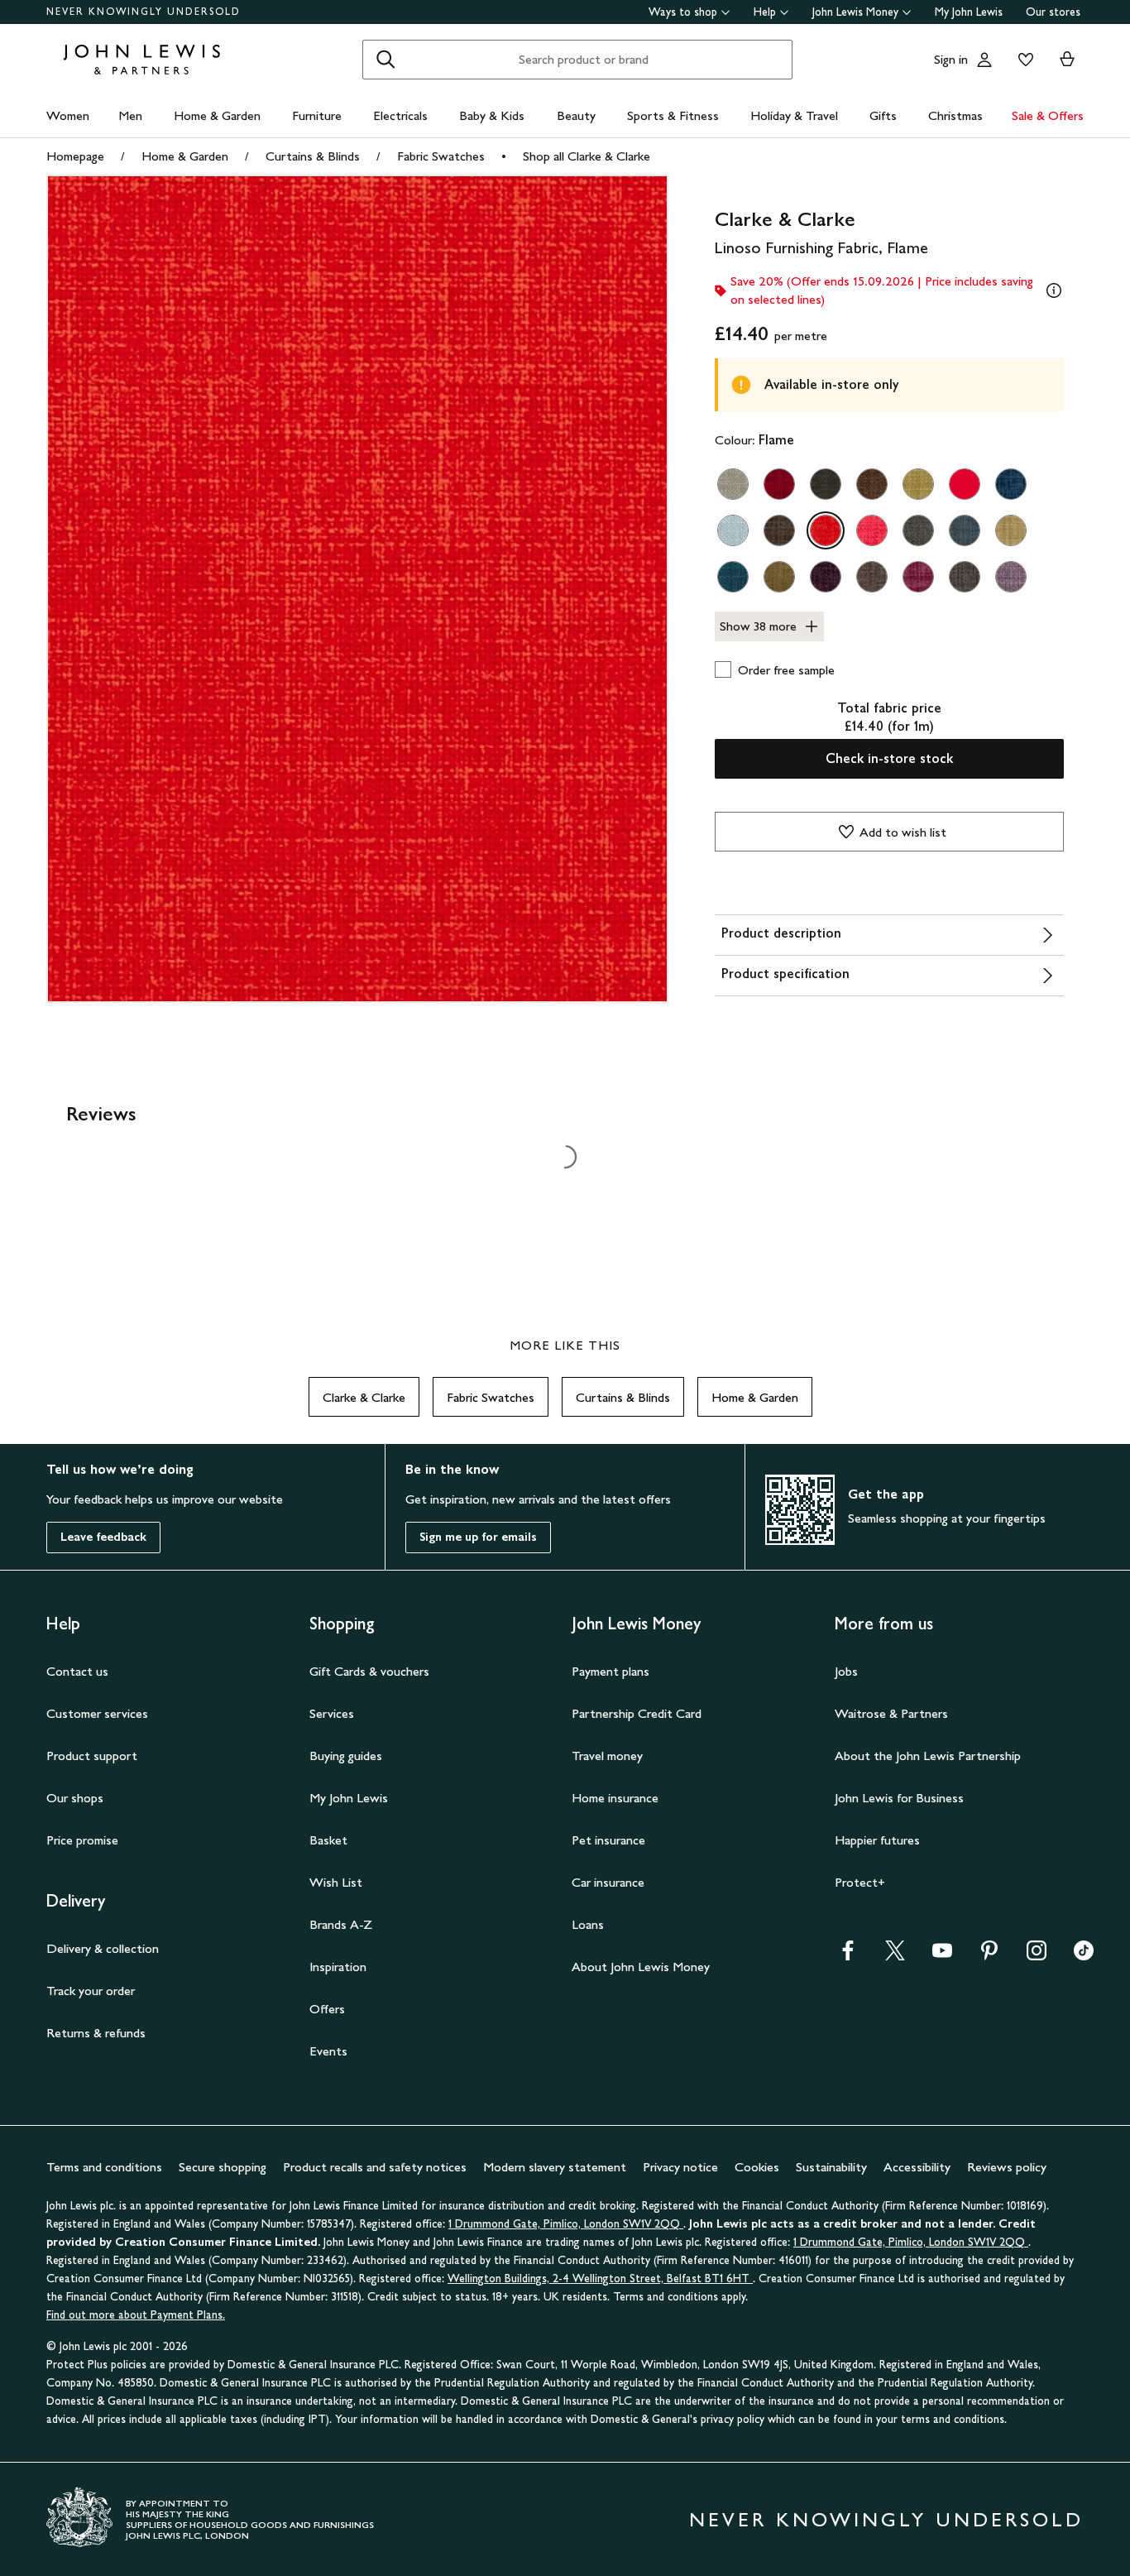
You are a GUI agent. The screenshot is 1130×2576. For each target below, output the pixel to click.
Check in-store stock (889, 758)
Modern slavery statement (555, 2167)
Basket (328, 1840)
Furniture (317, 115)
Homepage (75, 156)
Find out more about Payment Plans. (136, 2315)
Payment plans (610, 1671)
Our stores (1053, 12)
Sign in (951, 59)
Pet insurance (608, 1840)
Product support (92, 1756)
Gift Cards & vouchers (369, 1671)
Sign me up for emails (478, 1537)
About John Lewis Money (641, 1967)
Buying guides (346, 1756)
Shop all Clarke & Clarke (587, 156)
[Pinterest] (989, 1956)
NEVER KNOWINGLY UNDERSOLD (144, 12)
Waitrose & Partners (891, 1713)
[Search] (385, 60)
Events (328, 2051)
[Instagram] (1037, 1956)
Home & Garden (217, 115)
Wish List (336, 1882)
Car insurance (608, 1882)
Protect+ (860, 1882)
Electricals (400, 115)
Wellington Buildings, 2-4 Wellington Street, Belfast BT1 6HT (600, 2279)
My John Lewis (969, 12)
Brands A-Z (341, 1924)
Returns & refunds (96, 2033)
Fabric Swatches (441, 156)
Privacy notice (680, 2167)
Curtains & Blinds (313, 156)
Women (68, 115)
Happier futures (877, 1840)
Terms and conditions (104, 2167)
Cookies (757, 2167)
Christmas (955, 115)
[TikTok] (1084, 1956)
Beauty (576, 115)
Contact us (77, 1671)
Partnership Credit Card (637, 1713)
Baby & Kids (492, 115)
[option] (733, 484)
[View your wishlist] (1022, 60)
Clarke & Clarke (364, 1397)
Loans (588, 1924)
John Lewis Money (855, 12)
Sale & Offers (1048, 115)
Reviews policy (1007, 2167)
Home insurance (615, 1798)
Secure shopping (223, 2167)
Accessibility (917, 2167)
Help (765, 12)
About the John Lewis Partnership (928, 1756)
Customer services (97, 1713)
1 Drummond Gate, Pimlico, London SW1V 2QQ (566, 2224)
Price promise (82, 1840)
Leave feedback (103, 1537)
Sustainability (831, 2167)
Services (332, 1713)
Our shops (75, 1798)
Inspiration (338, 1967)
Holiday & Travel (794, 115)
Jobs (846, 1671)
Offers (327, 2009)
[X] (895, 1956)
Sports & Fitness (673, 115)
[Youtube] (942, 1956)
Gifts (883, 115)
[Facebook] (848, 1956)
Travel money (607, 1756)
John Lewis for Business (899, 1798)
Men (130, 115)
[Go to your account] (984, 60)
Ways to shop (683, 12)
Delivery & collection (103, 1948)
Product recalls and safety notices (375, 2167)
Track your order (91, 1991)
